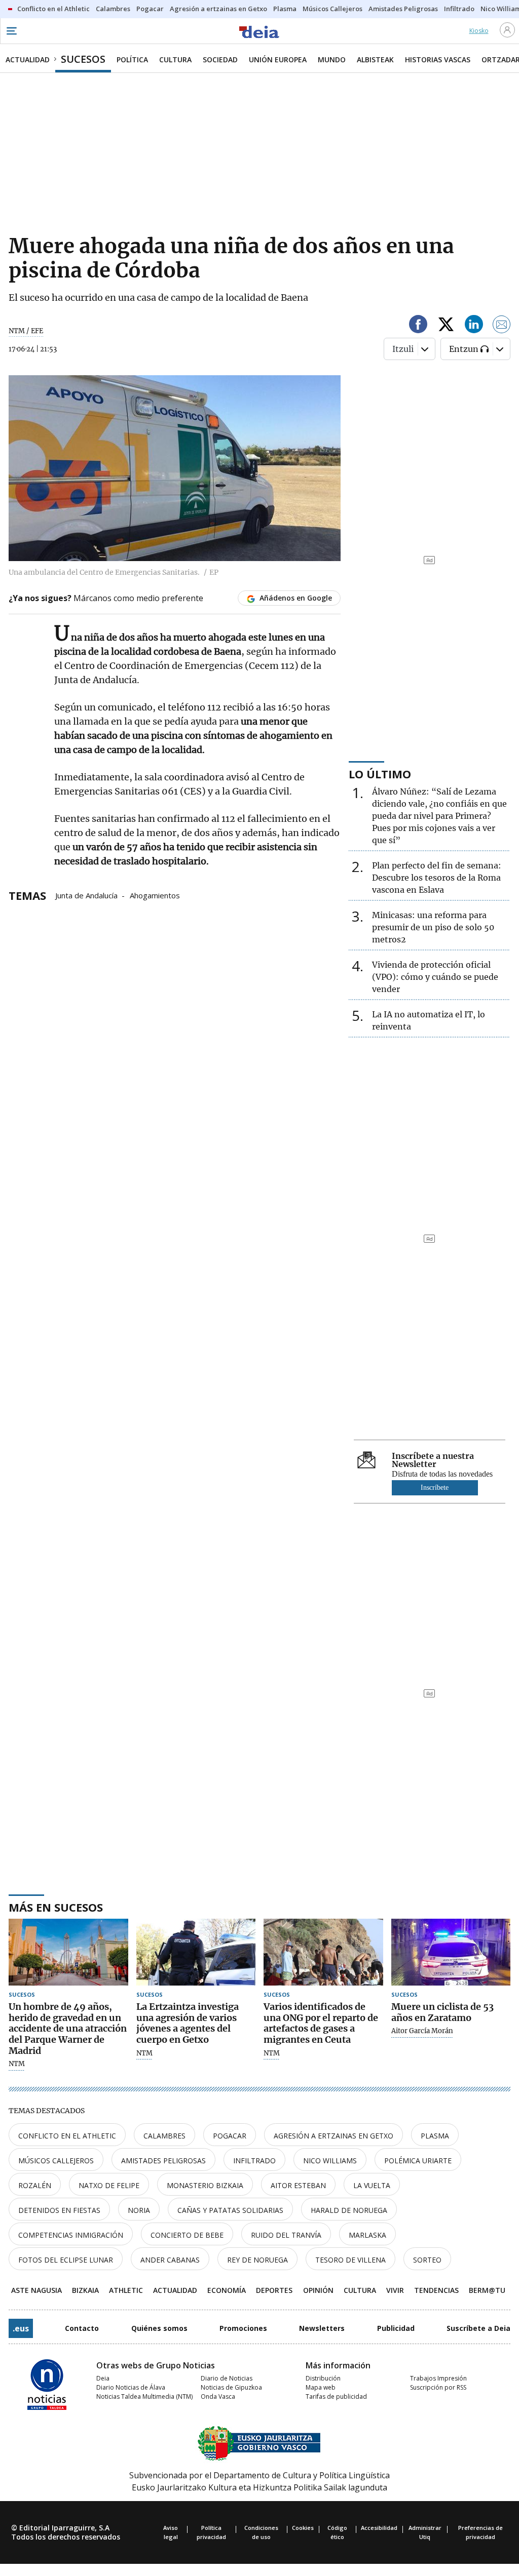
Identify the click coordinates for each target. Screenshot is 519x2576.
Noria (139, 2210)
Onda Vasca (218, 2396)
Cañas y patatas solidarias (230, 2210)
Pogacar (230, 2136)
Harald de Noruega (349, 2210)
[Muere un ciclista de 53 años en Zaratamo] (451, 1952)
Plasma (435, 2136)
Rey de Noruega (257, 2260)
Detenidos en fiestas (59, 2210)
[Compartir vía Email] (502, 326)
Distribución (323, 2378)
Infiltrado (254, 2161)
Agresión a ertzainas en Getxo (333, 2136)
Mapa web (321, 2387)
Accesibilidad (379, 2528)
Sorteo (427, 2260)
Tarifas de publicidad (336, 2396)
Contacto (82, 2328)
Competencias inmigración (71, 2235)
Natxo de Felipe (109, 2185)
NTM (17, 2064)
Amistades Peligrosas (163, 2161)
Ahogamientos (155, 895)
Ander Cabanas (170, 2260)
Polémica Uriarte (418, 2161)
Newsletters (322, 2328)
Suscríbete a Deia (478, 2328)
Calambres (164, 2136)
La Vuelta (372, 2185)
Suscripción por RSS (438, 2387)
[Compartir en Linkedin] (474, 326)
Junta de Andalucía (86, 895)
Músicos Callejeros (56, 2161)
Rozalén (35, 2185)
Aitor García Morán (422, 2031)
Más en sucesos (56, 1907)
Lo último (380, 774)
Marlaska (367, 2235)
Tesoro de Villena (350, 2260)
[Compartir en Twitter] (446, 326)
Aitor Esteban (298, 2185)
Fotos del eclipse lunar (66, 2260)
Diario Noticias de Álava (131, 2387)
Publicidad (396, 2328)
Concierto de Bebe (187, 2235)
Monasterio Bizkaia (205, 2185)
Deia (103, 2378)
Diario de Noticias (227, 2378)
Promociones (243, 2328)
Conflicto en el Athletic (67, 2136)
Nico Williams (330, 2161)
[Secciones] (11, 31)
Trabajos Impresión (438, 2378)
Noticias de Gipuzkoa (231, 2387)
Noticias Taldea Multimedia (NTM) (144, 2396)
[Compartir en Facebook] (418, 326)
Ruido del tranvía (286, 2235)
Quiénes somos (159, 2328)
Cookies (303, 2528)
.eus (21, 2328)
